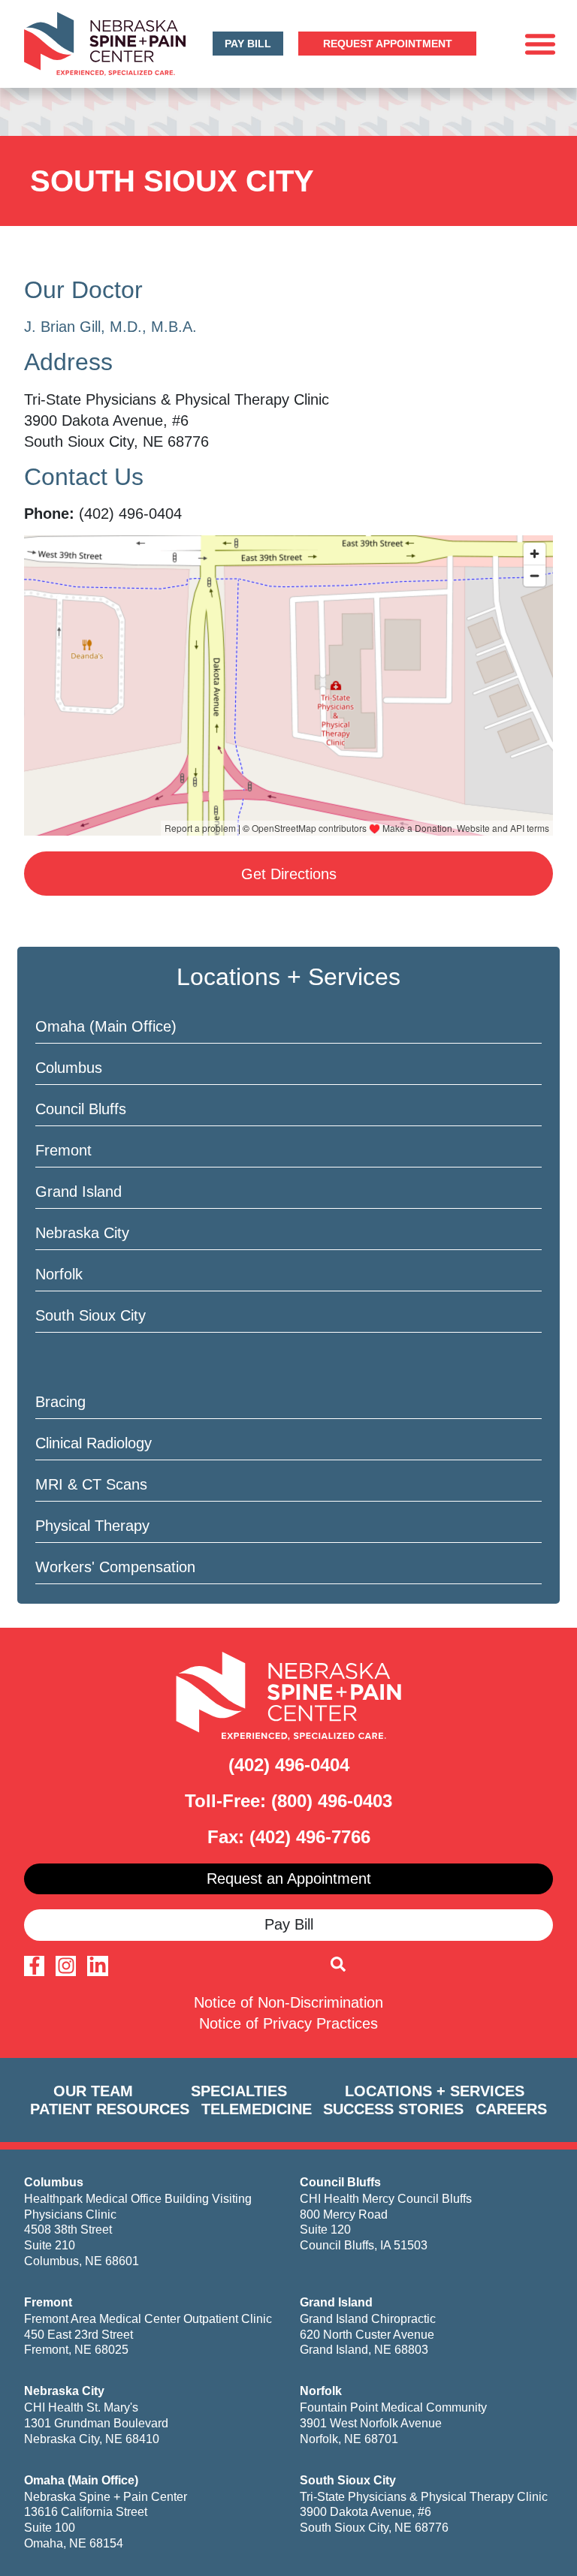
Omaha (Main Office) (106, 1026)
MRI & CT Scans (91, 1484)
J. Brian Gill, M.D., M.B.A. (110, 327)
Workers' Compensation (115, 1567)
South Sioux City (91, 1315)
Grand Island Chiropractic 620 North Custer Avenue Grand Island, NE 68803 (368, 2335)
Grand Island (79, 1192)
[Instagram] (66, 1966)
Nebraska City (82, 1233)
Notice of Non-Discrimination (288, 2002)
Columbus (69, 1068)
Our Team (93, 2091)
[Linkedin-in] (97, 1966)
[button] (540, 44)
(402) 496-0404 (289, 1765)
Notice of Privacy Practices (288, 2023)
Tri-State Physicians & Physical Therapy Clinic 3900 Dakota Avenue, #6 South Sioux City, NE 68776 (424, 2513)
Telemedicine (257, 2109)
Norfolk (59, 1274)
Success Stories (393, 2109)
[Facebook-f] (34, 1966)
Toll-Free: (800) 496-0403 (288, 1801)
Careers (511, 2109)
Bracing (60, 1402)
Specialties (239, 2091)
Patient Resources (110, 2109)
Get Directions (289, 874)
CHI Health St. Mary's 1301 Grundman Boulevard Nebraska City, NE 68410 (96, 2423)
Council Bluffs (81, 1109)
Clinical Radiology (94, 1443)
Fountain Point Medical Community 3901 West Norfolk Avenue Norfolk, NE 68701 (393, 2423)
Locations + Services (435, 2091)
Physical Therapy (92, 1526)
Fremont (63, 1150)
